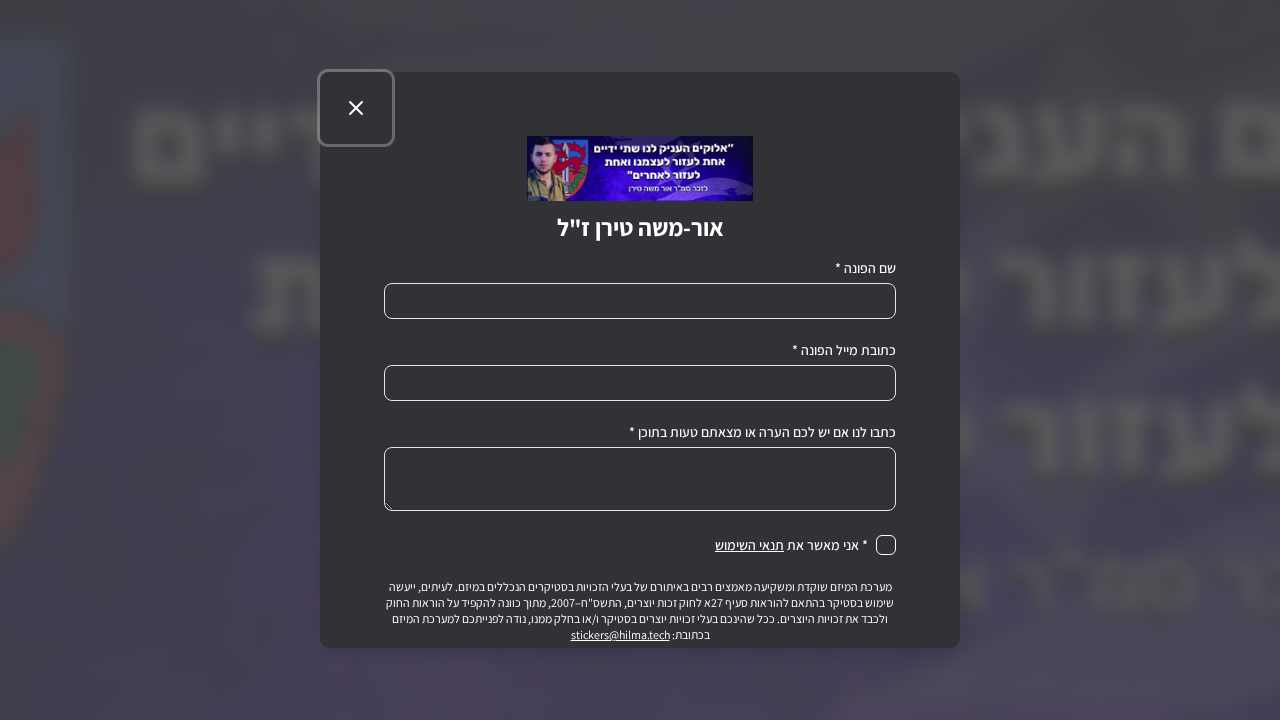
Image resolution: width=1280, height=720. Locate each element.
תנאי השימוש (749, 545)
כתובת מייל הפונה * (844, 350)
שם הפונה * (865, 268)
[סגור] (356, 108)
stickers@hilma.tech (620, 634)
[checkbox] (886, 545)
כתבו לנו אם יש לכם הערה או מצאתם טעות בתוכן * (762, 432)
